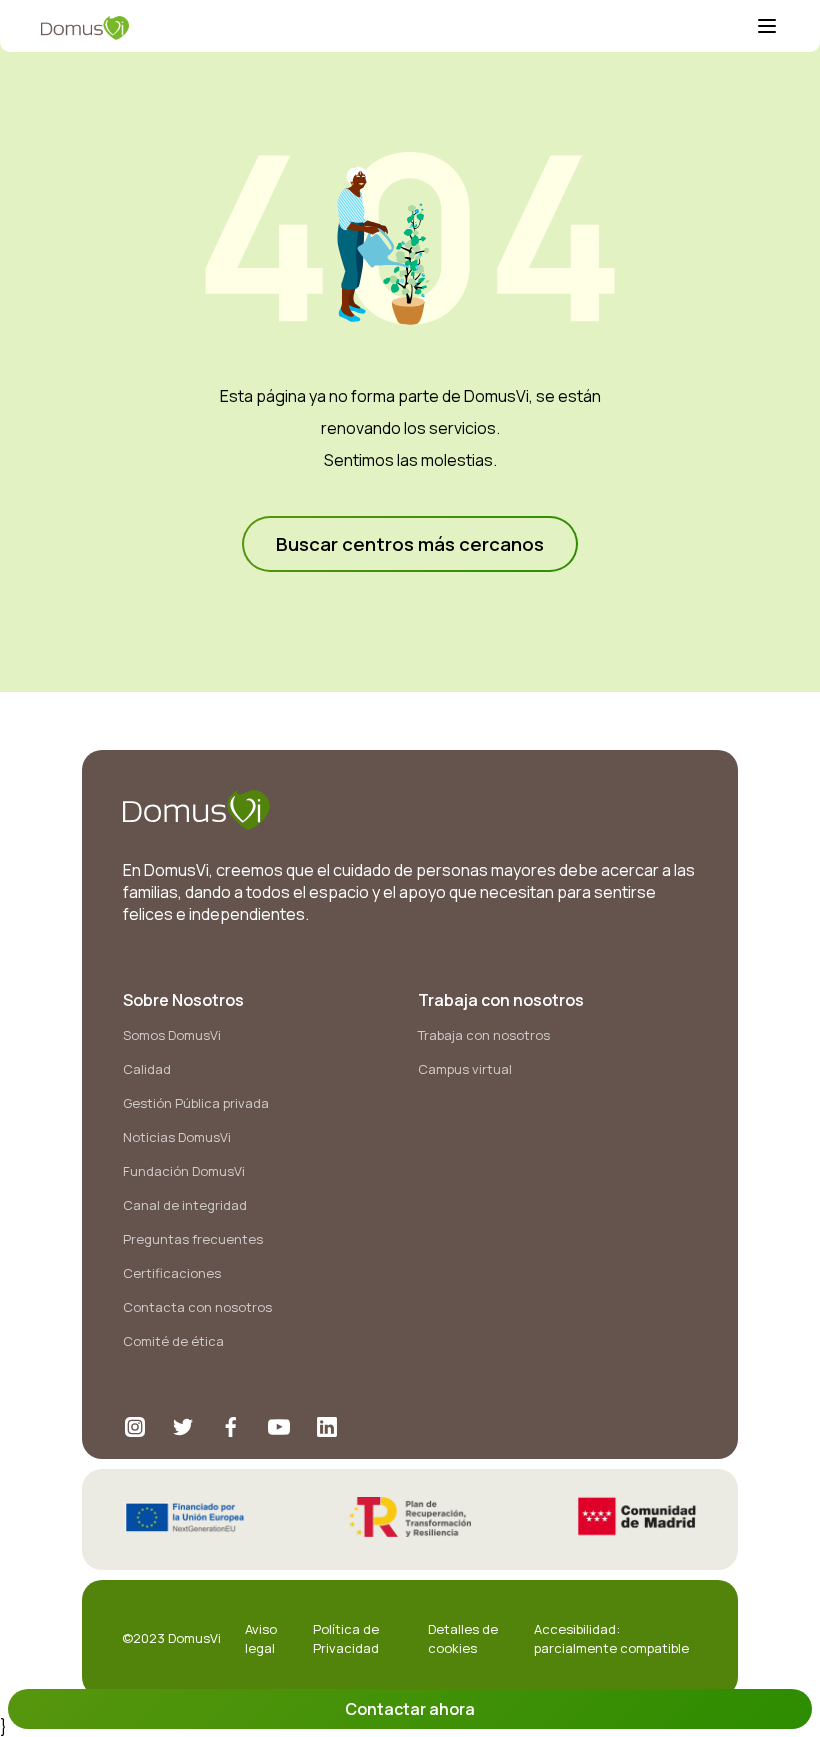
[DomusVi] (398, 28)
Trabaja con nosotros (484, 1035)
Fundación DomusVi (184, 1171)
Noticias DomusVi (177, 1137)
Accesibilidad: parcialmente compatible (611, 1638)
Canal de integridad (185, 1205)
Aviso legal (261, 1638)
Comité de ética (173, 1341)
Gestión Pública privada (196, 1103)
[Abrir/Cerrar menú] (767, 28)
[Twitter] (183, 1427)
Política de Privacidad (346, 1638)
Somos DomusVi (172, 1035)
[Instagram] (135, 1427)
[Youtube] (279, 1427)
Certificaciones (172, 1273)
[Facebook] (231, 1427)
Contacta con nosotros (197, 1307)
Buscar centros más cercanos (410, 544)
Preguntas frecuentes (193, 1239)
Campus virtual (465, 1069)
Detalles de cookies (463, 1638)
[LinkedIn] (327, 1427)
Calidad (147, 1069)
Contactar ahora (410, 1709)
